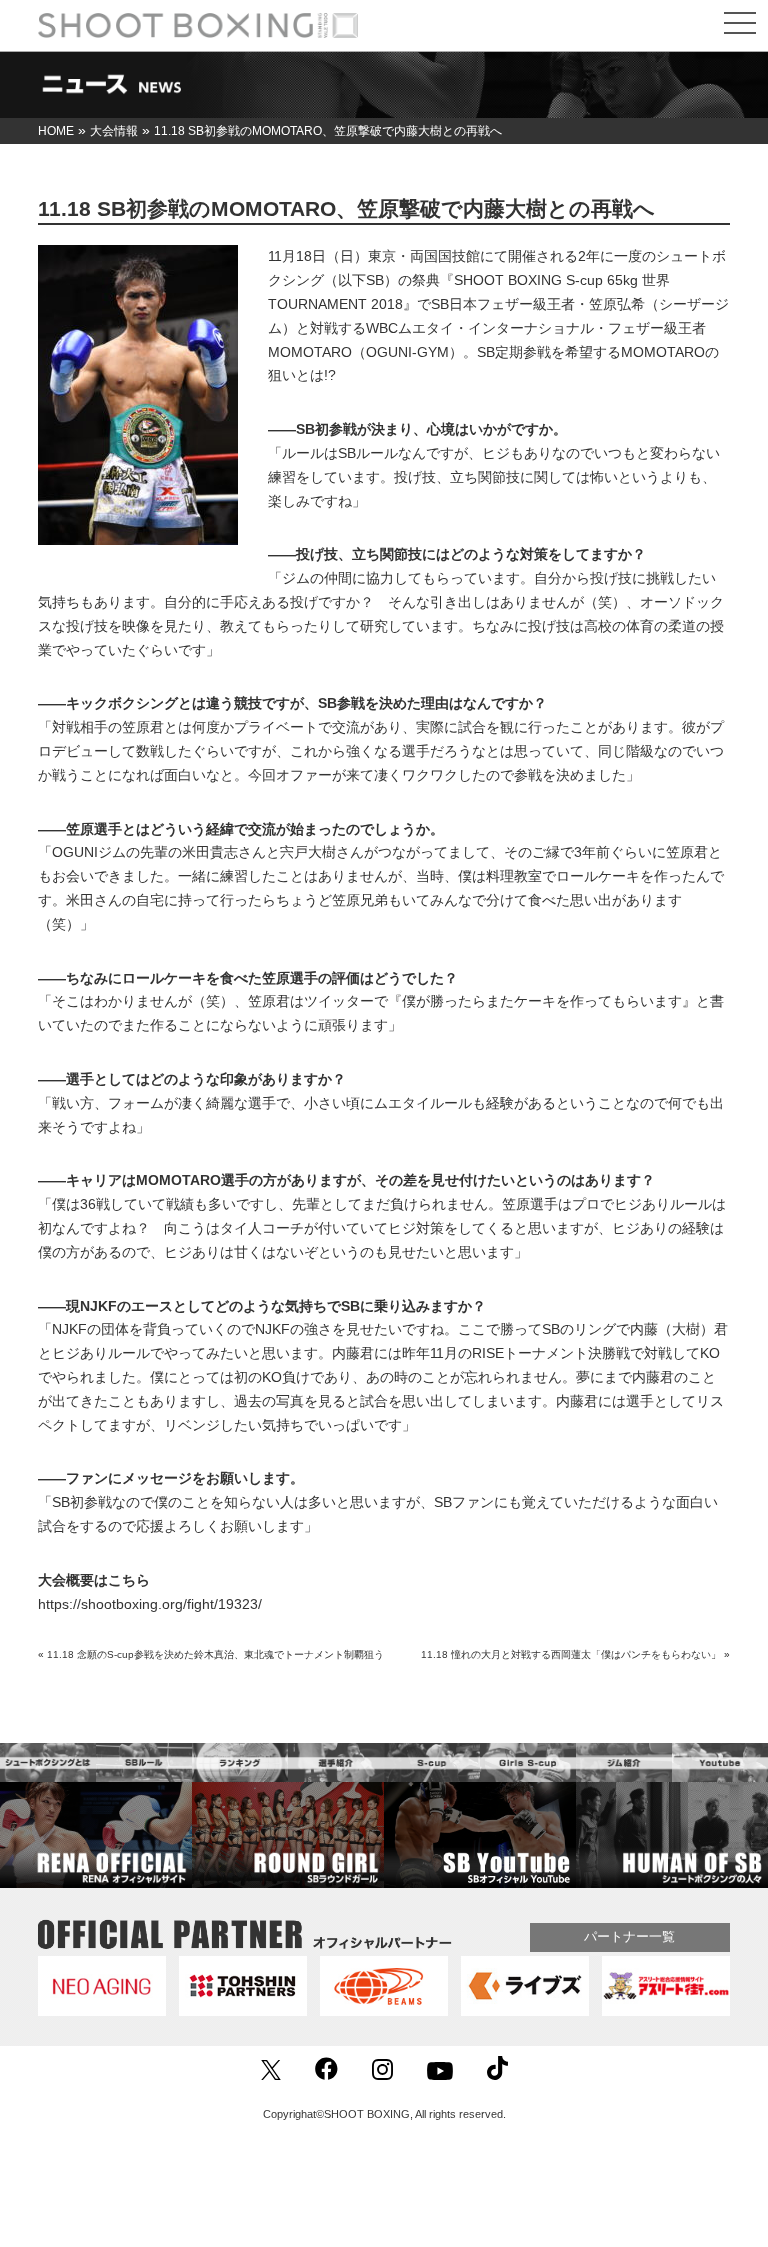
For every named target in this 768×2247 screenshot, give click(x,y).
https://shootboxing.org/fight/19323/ (150, 1604)
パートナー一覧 (629, 1936)
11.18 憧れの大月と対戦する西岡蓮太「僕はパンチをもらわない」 (571, 1654)
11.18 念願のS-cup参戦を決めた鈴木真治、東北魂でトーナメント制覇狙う (215, 1654)
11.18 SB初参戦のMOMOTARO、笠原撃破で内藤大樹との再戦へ (346, 208)
